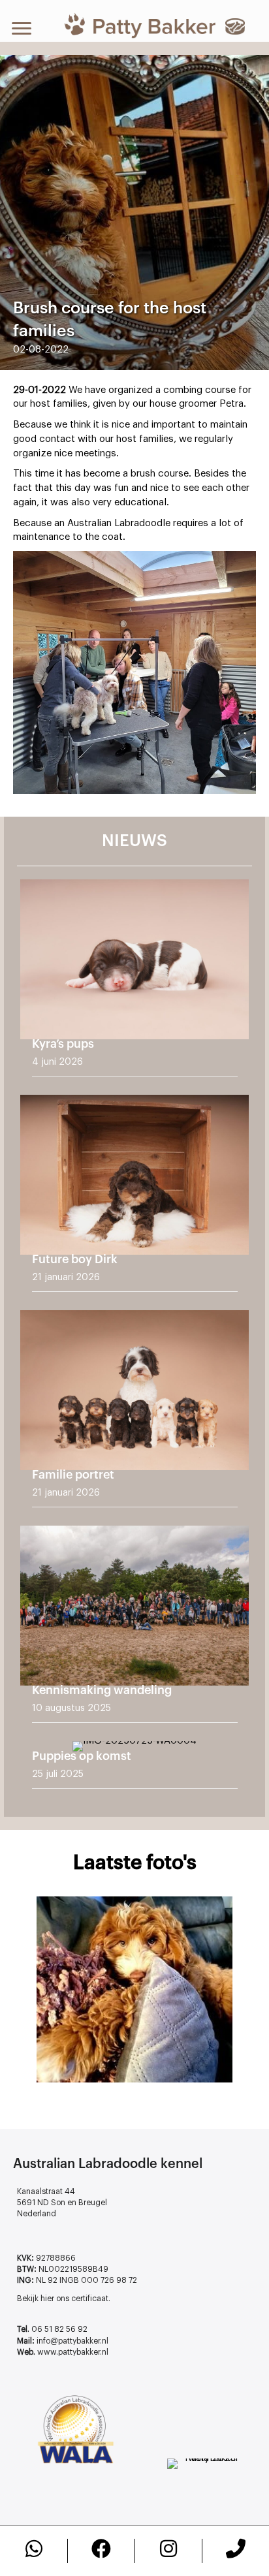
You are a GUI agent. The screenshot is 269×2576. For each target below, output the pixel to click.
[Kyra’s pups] (134, 982)
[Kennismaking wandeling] (134, 1629)
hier (47, 2299)
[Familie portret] (134, 1413)
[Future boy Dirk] (134, 1198)
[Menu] (22, 29)
